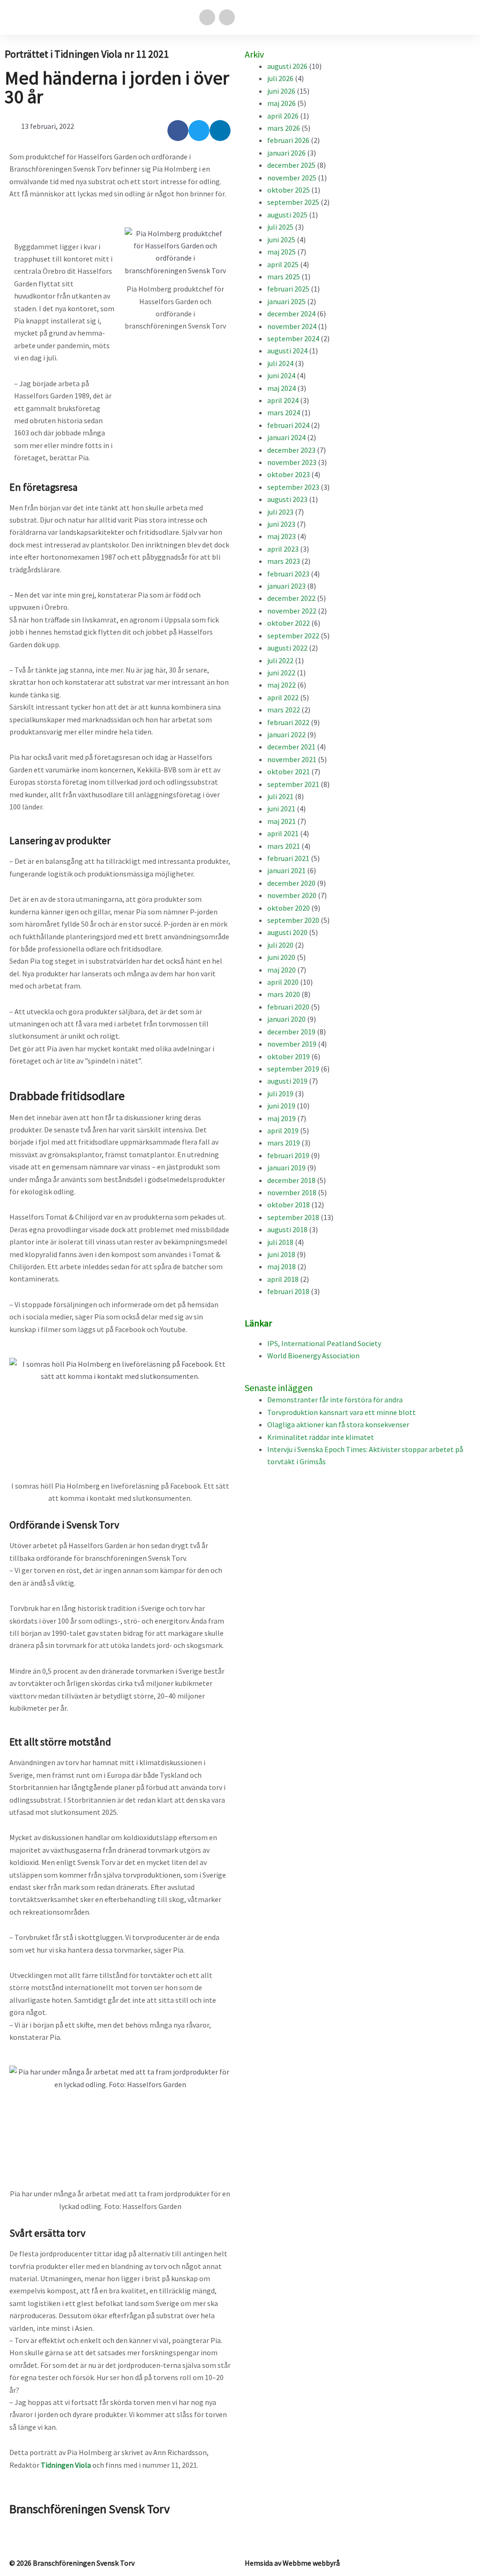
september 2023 (293, 487)
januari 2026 (286, 153)
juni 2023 (281, 524)
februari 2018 (288, 1291)
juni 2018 (281, 1254)
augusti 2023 (287, 499)
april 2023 (283, 549)
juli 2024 (280, 363)
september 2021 (293, 784)
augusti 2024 (287, 351)
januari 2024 (286, 437)
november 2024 (292, 326)
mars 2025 (284, 277)
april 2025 (283, 264)
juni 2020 (281, 957)
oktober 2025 (289, 190)
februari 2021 (288, 858)
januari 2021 (286, 870)
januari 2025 (286, 301)
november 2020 (292, 895)
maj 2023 (281, 536)
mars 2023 (284, 561)
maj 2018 (281, 1266)
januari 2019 (286, 1168)
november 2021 (292, 759)
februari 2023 (288, 574)
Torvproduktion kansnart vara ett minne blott (341, 1412)
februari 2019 (288, 1155)
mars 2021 (284, 846)
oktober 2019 (289, 1056)
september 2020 (293, 920)
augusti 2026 (287, 66)
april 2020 (283, 982)
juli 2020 (280, 945)
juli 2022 (280, 660)
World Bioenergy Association (313, 1355)
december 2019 (291, 1032)
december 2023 (291, 450)
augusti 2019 (287, 1081)
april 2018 (283, 1279)
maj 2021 (281, 821)
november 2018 (292, 1192)
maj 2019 (281, 1118)
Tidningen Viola (66, 2465)
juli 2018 (280, 1242)
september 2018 (293, 1217)
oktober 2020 (289, 908)
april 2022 (283, 697)
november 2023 (292, 462)
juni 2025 (281, 240)
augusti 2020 (287, 932)
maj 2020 (281, 970)
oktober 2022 (289, 623)
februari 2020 (288, 1007)
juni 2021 (281, 809)
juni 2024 (281, 375)
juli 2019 (280, 1093)
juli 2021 (280, 796)
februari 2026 (288, 140)
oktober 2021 (289, 771)
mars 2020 (284, 994)
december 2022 (291, 598)
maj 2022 (281, 685)
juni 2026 (281, 91)
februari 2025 (288, 289)
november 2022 (292, 611)
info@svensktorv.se (41, 2531)
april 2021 (283, 833)
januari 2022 (286, 734)
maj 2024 (281, 388)
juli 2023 (280, 512)
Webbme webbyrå (311, 2563)
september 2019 (293, 1069)
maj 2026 (281, 103)
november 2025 (292, 178)
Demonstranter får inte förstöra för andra (335, 1400)
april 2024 (283, 400)
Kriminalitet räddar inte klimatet (321, 1437)
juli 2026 (280, 78)
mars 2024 (284, 412)
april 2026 (283, 116)
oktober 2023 (289, 474)
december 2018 (291, 1180)
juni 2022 (281, 673)
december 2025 (291, 165)
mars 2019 (284, 1143)
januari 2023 (286, 586)
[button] (464, 18)
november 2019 (292, 1044)
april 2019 (283, 1131)
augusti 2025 (287, 215)
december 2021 (291, 747)
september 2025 (293, 202)
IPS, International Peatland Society (324, 1343)
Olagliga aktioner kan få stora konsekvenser (338, 1424)
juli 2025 (280, 227)
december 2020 (291, 883)
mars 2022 (284, 710)
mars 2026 (284, 128)
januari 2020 (286, 1019)
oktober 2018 (289, 1205)
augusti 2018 (287, 1229)
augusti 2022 (287, 648)
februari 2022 (288, 722)
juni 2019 (281, 1106)
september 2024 (293, 338)
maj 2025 (281, 252)
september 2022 (293, 636)
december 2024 (291, 314)
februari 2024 (288, 425)
